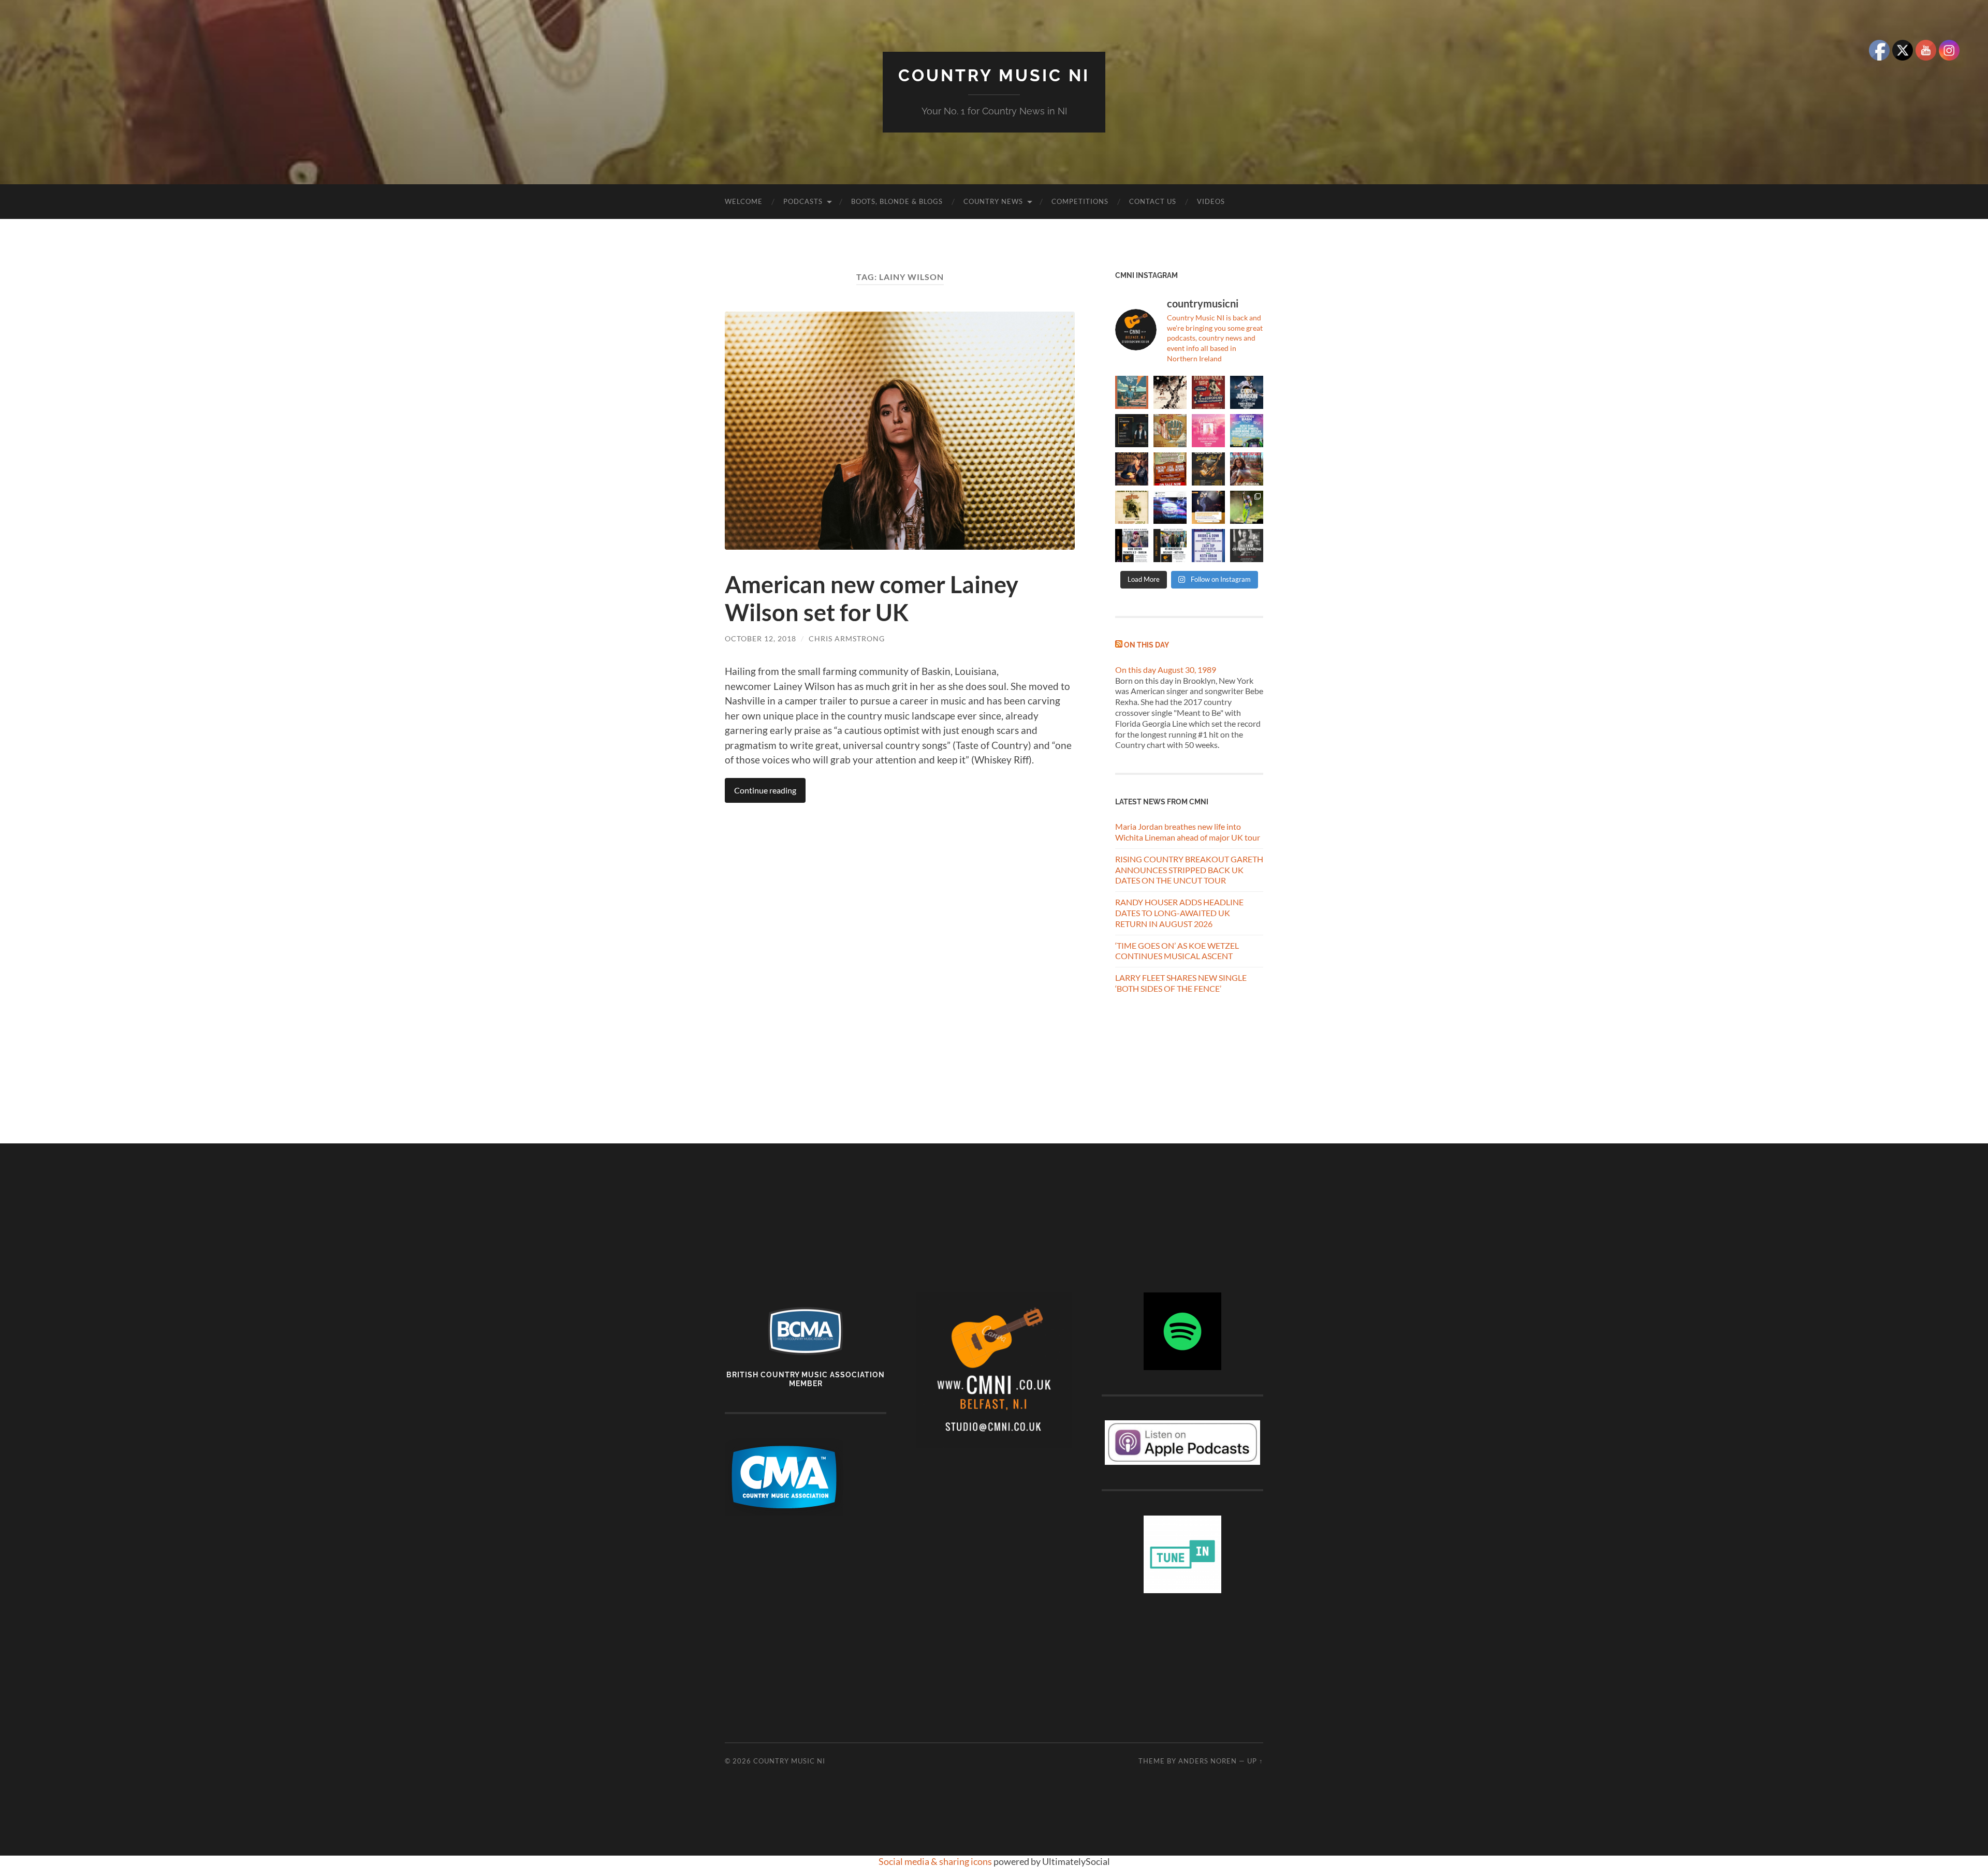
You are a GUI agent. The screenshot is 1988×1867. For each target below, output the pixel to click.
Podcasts (803, 201)
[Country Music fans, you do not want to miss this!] (1170, 546)
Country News (993, 201)
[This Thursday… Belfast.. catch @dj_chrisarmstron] (1247, 546)
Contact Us (1153, 201)
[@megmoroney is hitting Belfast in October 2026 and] (1208, 431)
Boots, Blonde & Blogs (897, 201)
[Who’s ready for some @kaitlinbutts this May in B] (1208, 392)
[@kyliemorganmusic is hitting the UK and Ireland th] (1247, 469)
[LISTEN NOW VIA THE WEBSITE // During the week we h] (1132, 431)
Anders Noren (1208, 1761)
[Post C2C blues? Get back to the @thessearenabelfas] (1132, 392)
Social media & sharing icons (936, 1861)
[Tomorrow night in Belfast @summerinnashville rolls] (1170, 469)
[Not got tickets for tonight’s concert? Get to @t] (1132, 546)
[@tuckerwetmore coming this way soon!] (1132, 507)
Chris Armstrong (847, 638)
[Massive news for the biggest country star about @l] (1208, 507)
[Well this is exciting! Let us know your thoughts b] (1208, 546)
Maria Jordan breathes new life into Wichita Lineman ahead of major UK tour (1188, 832)
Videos (1211, 201)
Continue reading (765, 790)
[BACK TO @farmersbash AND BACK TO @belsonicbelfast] (1247, 431)
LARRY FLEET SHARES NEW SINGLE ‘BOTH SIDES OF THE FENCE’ (1181, 983)
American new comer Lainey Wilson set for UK (872, 598)
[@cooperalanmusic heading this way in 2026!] (1208, 469)
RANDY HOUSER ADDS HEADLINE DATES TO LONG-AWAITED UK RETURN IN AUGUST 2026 (1179, 913)
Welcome (744, 201)
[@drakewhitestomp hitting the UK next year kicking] (1170, 431)
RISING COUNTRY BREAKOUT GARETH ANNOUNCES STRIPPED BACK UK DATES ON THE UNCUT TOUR (1189, 870)
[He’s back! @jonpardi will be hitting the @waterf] (1132, 469)
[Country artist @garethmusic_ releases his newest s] (1170, 392)
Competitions (1080, 201)
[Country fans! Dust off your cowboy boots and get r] (1247, 392)
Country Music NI (994, 75)
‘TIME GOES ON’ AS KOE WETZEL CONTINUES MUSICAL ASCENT (1177, 951)
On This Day (1146, 645)
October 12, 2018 (761, 638)
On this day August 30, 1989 (1166, 670)
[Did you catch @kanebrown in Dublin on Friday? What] (1247, 507)
